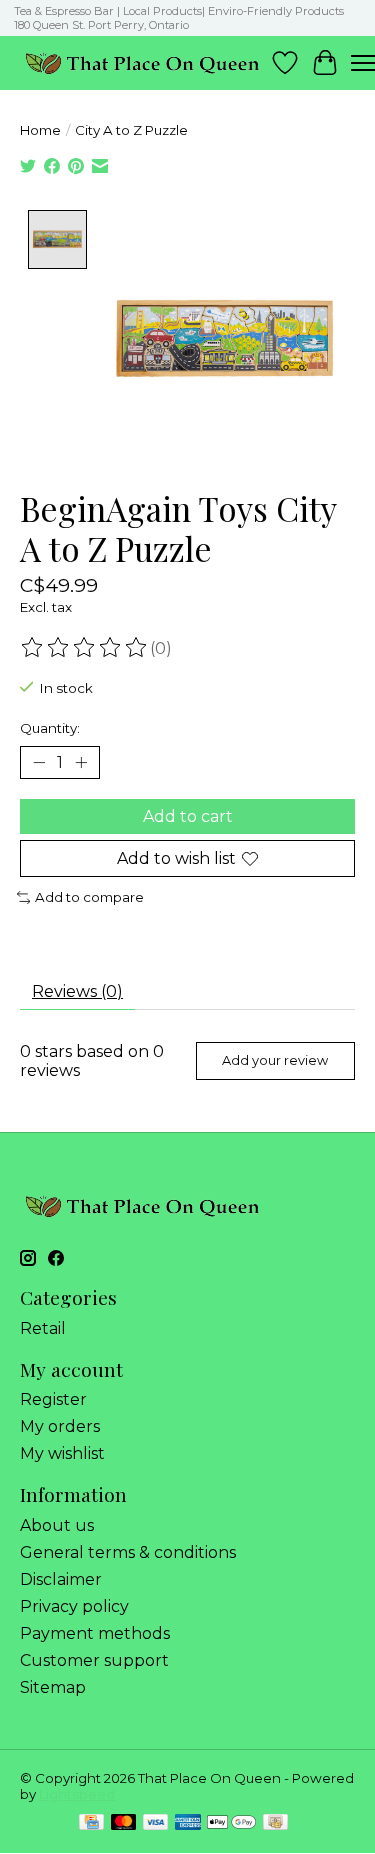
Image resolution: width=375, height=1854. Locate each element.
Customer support (94, 1660)
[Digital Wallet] (231, 1823)
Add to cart (188, 816)
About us (57, 1525)
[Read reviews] (85, 648)
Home (40, 130)
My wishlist (62, 1453)
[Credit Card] (91, 1823)
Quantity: (50, 728)
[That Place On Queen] (142, 62)
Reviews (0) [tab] (77, 991)
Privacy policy (74, 1606)
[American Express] (188, 1823)
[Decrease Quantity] (39, 763)
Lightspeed (77, 1794)
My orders (60, 1426)
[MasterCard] (124, 1823)
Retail (43, 1328)
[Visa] (156, 1823)
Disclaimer (61, 1579)
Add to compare (89, 897)
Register (53, 1399)
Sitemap (53, 1687)
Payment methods (95, 1633)
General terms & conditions (128, 1552)
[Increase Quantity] (81, 763)
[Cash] (275, 1823)
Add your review (275, 1060)
